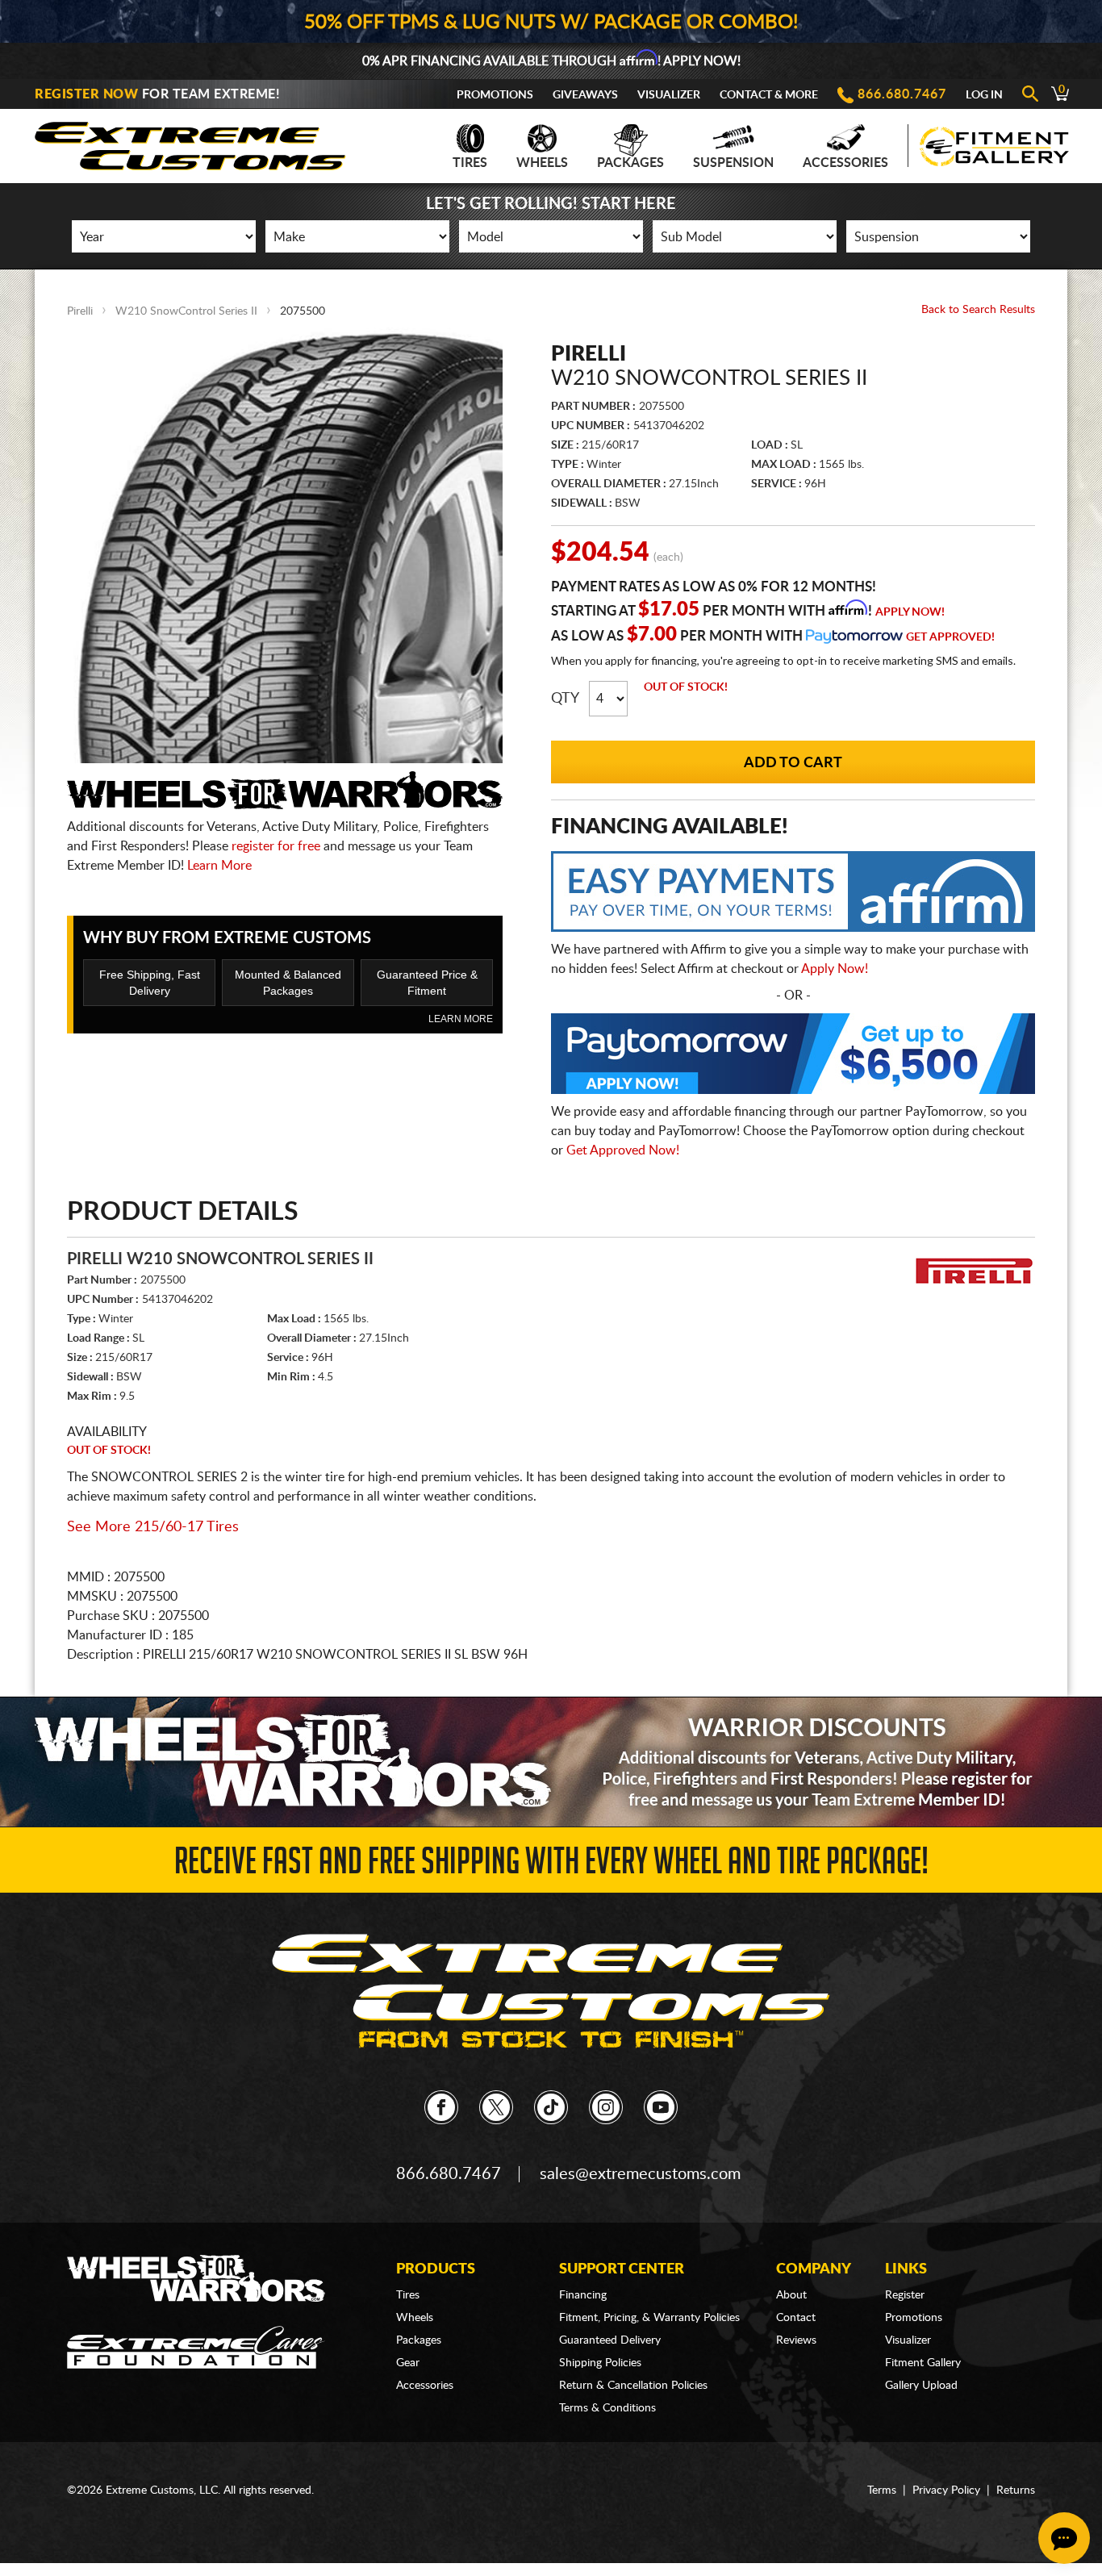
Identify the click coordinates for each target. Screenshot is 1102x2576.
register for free (276, 846)
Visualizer (669, 95)
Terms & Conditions (607, 2408)
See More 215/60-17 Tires (153, 1527)
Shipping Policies (600, 2363)
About (791, 2295)
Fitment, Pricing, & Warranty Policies (649, 2318)
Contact (796, 2318)
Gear (408, 2363)
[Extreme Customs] (190, 142)
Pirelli (80, 311)
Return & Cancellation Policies (633, 2386)
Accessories (845, 163)
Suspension (733, 163)
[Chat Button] (1064, 2538)
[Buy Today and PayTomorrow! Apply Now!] (793, 1058)
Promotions (495, 95)
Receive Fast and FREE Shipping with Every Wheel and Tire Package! (551, 1866)
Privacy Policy (946, 2490)
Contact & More (769, 95)
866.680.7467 (902, 94)
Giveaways (585, 95)
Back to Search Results (978, 310)
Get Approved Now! (623, 1150)
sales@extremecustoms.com (640, 2174)
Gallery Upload (921, 2386)
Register (905, 2295)
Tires (470, 163)
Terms (882, 2490)
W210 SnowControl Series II (186, 311)
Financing (583, 2295)
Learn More (219, 866)
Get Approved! (950, 637)
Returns (1016, 2490)
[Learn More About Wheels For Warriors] (551, 1762)
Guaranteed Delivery (610, 2340)
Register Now (86, 94)
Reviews (796, 2340)
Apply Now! (910, 612)
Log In (984, 95)
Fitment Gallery (923, 2363)
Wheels (542, 163)
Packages (630, 163)
